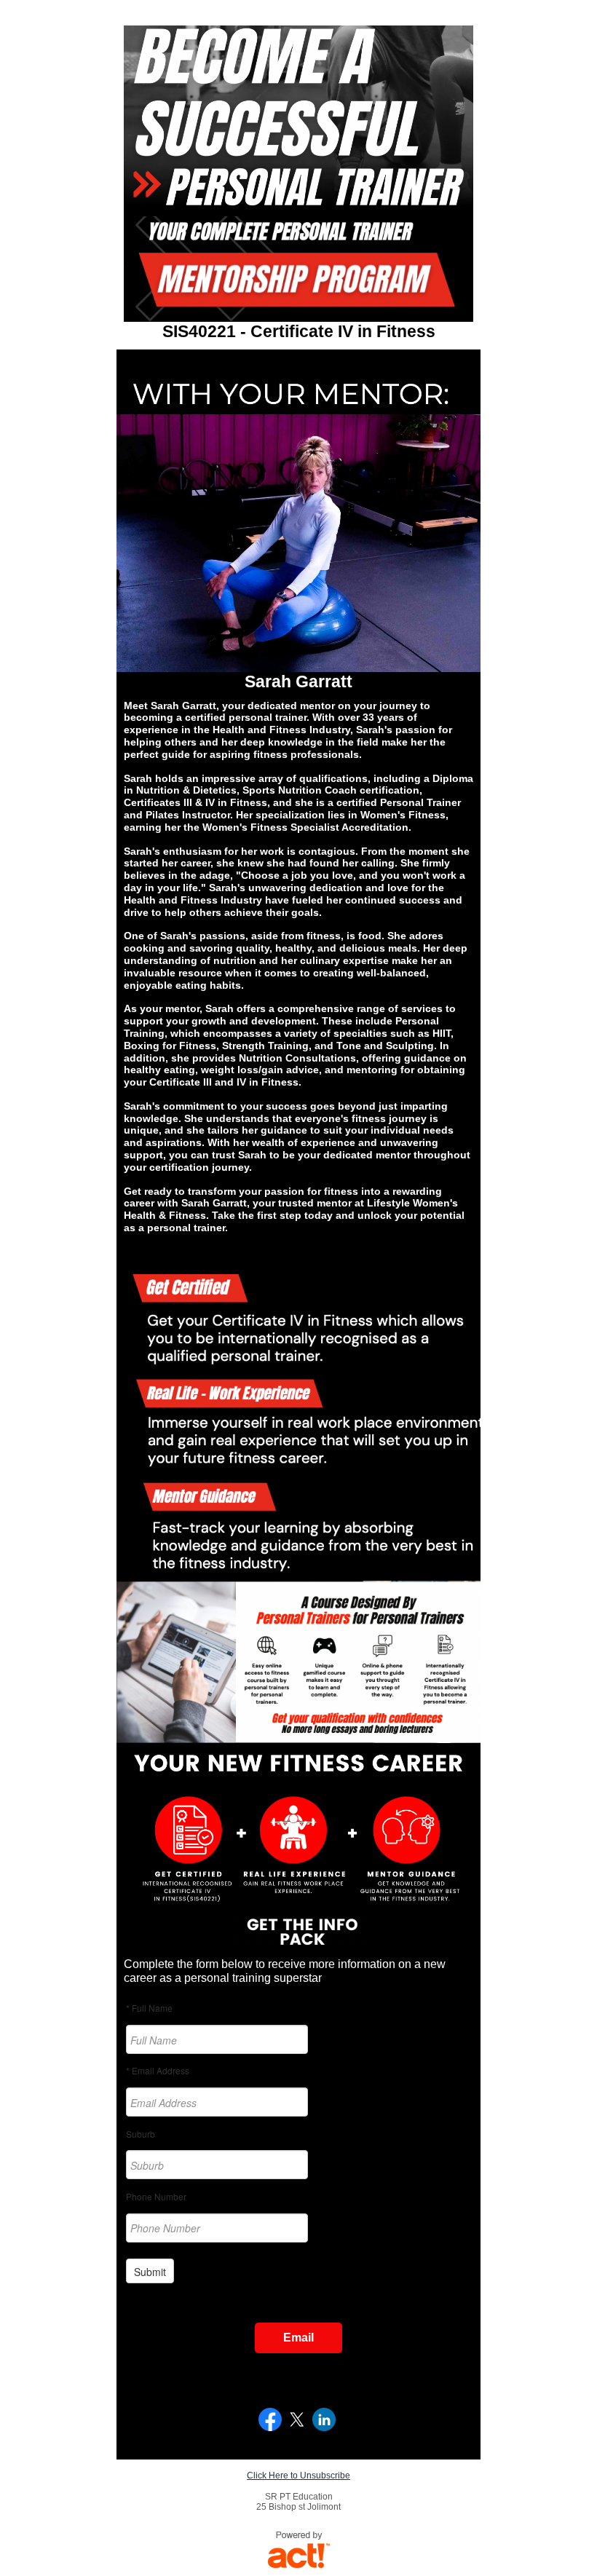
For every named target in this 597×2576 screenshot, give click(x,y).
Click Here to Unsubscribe (298, 2476)
